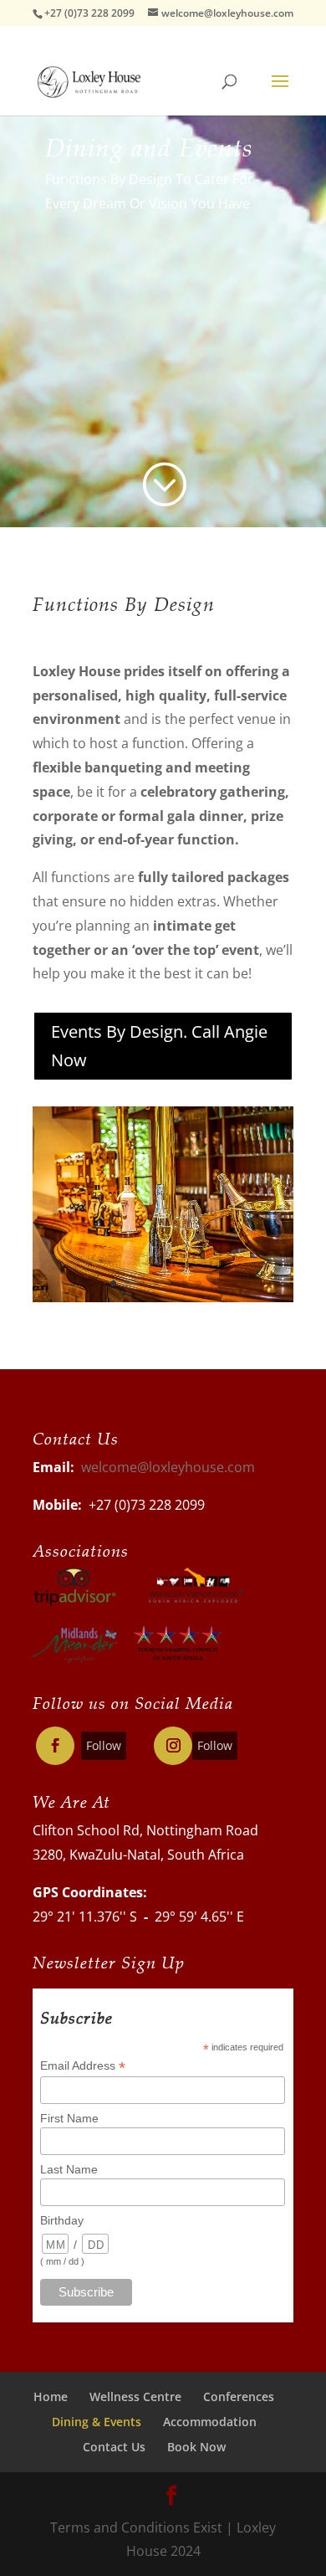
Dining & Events (97, 2422)
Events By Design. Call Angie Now (159, 1046)
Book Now (196, 2447)
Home (51, 2396)
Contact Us (114, 2447)
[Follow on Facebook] (55, 1746)
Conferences (239, 2396)
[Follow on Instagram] (173, 1746)
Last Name (69, 2169)
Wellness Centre (135, 2396)
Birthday (62, 2220)
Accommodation (210, 2422)
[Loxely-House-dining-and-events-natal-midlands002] (163, 1297)
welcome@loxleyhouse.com (168, 1467)
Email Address (83, 2066)
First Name (69, 2118)
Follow (104, 1745)
